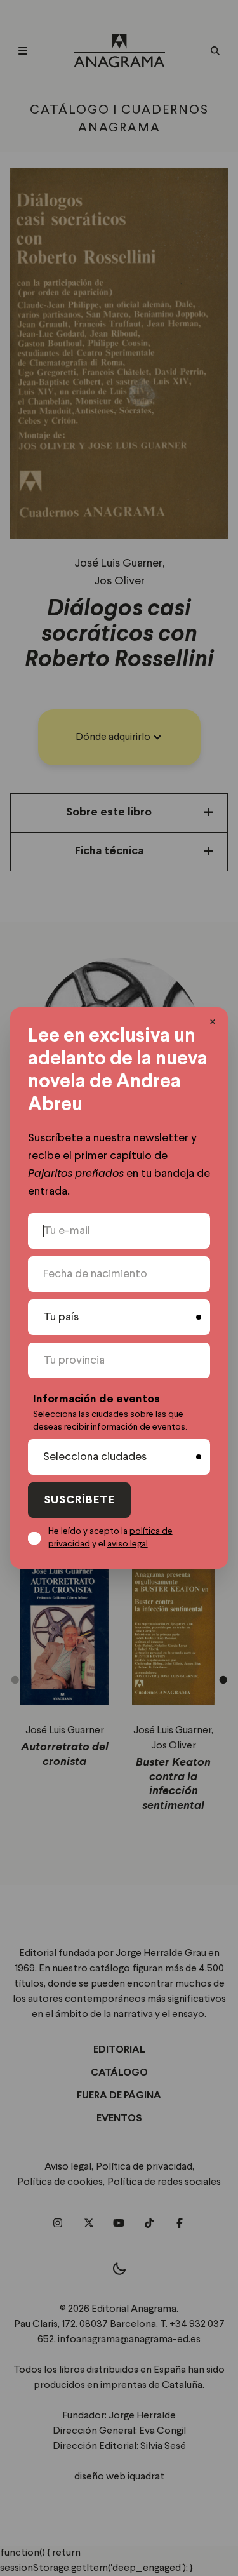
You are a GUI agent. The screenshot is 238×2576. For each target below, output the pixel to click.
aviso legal (128, 1544)
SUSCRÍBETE (79, 1500)
